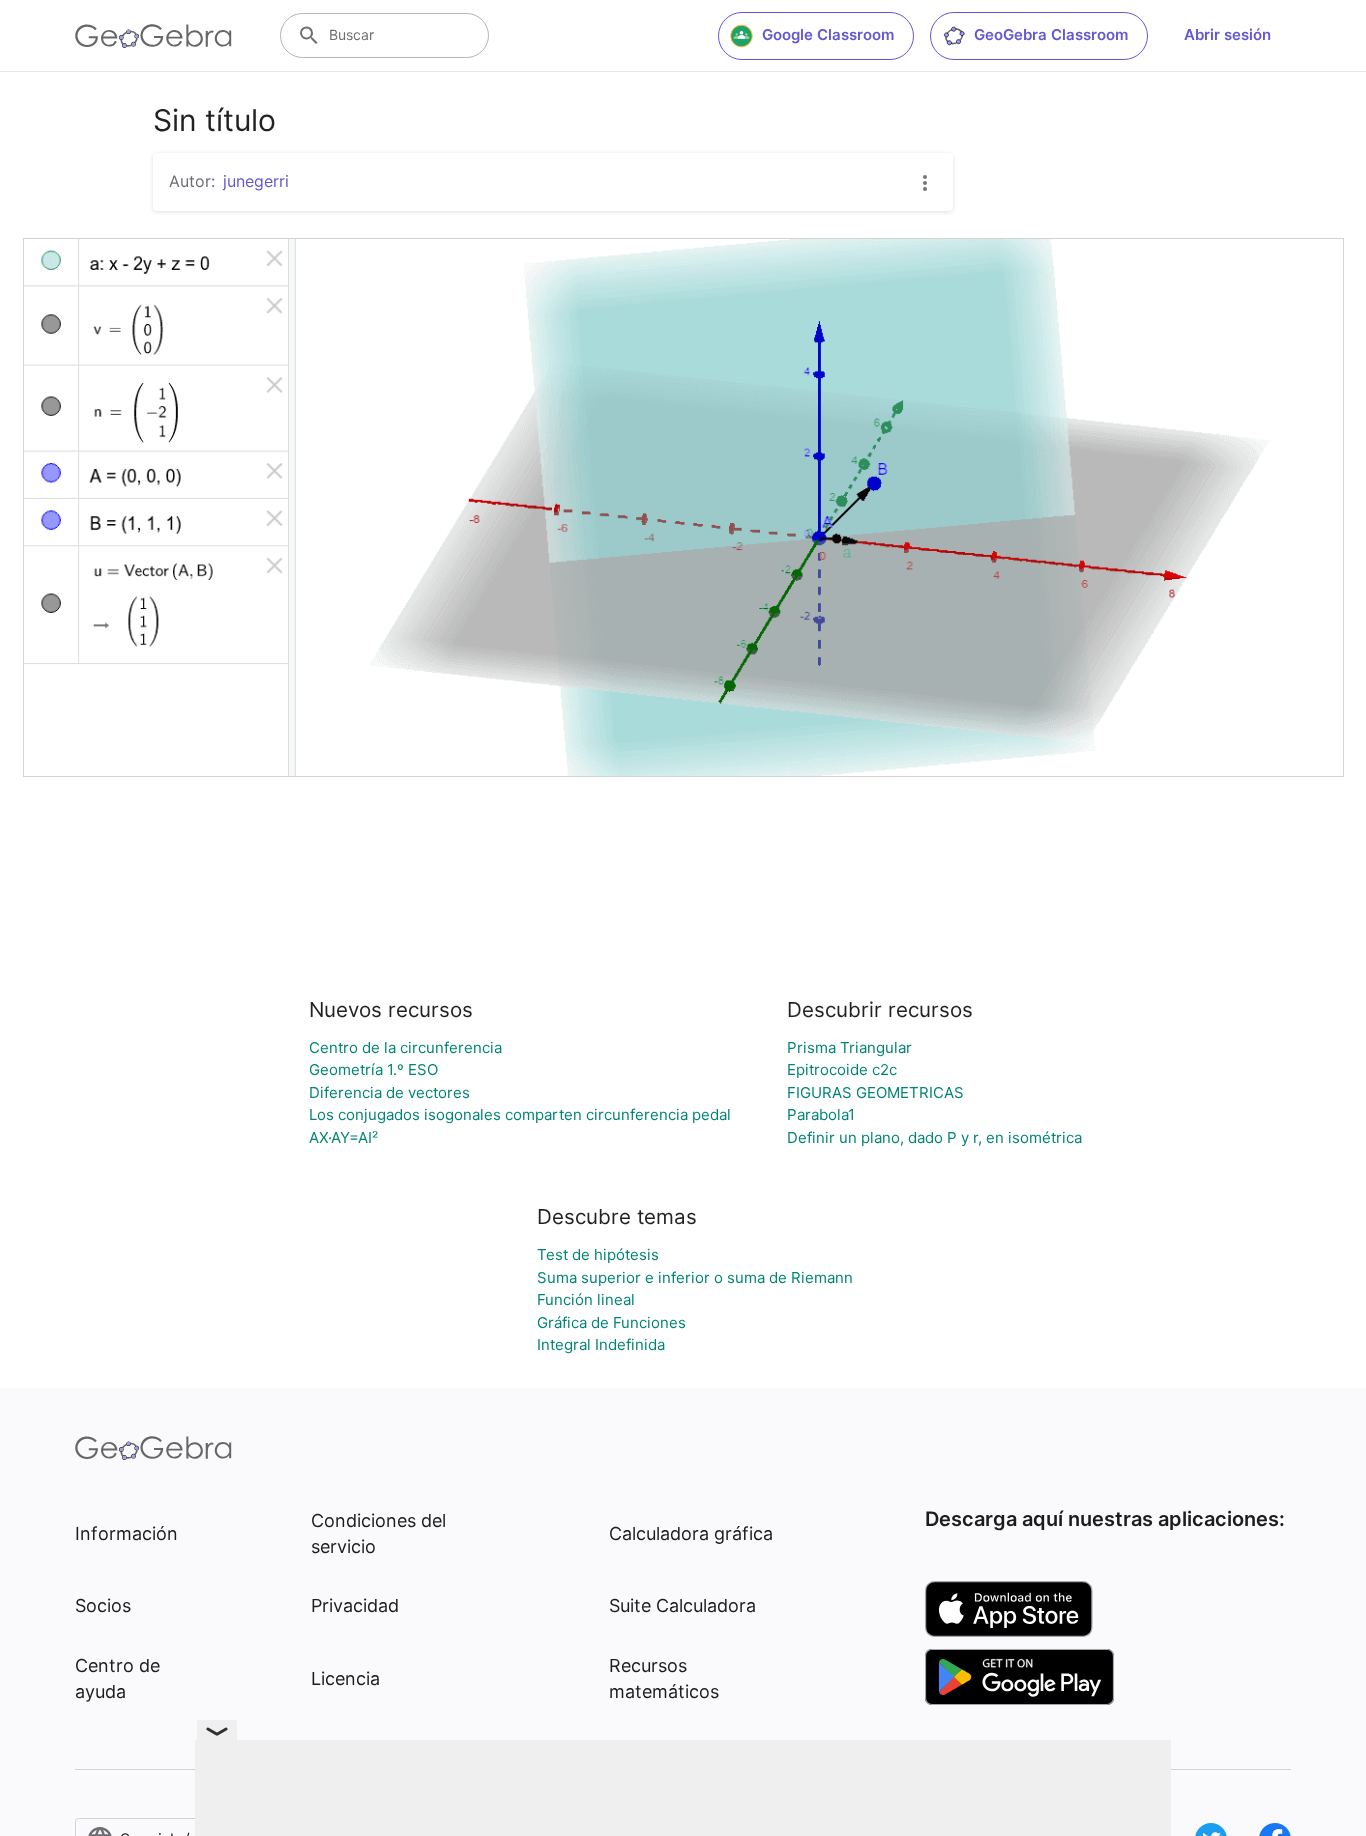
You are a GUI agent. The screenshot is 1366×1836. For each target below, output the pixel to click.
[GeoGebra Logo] (153, 36)
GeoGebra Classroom (1051, 34)
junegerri (256, 181)
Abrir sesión (1227, 34)
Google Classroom (828, 34)
